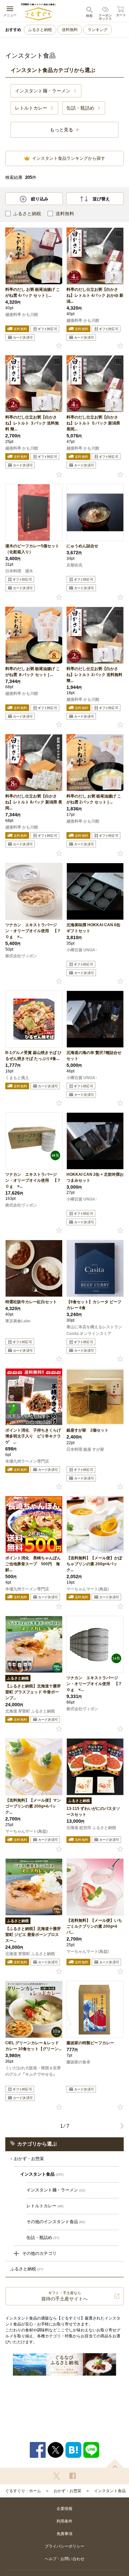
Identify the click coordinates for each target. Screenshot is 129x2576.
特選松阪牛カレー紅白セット (31, 1302)
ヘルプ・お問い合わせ (64, 2559)
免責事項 (64, 2534)
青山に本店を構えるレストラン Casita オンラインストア (94, 1330)
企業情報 (64, 2509)
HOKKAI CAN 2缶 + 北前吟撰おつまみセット (95, 1177)
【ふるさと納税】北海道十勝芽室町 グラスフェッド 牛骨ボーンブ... (33, 1692)
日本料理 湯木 (19, 571)
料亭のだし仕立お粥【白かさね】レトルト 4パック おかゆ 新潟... (95, 295)
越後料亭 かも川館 (22, 315)
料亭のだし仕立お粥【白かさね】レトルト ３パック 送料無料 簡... (32, 423)
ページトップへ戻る (115, 2463)
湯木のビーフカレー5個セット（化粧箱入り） (32, 549)
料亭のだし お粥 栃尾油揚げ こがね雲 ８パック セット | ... (33, 672)
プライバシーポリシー (64, 2546)
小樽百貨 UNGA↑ (82, 950)
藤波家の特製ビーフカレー (90, 2043)
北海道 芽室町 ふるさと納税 (30, 1711)
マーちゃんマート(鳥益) (88, 1589)
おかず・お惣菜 (29, 2159)
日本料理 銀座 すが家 (85, 1449)
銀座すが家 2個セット (87, 1430)
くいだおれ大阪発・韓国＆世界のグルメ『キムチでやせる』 (33, 2071)
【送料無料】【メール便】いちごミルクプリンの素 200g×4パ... (94, 1926)
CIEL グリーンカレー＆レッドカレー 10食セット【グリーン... (33, 2046)
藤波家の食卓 (78, 2062)
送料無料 (70, 30)
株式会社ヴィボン (21, 956)
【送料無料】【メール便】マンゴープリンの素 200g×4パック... (33, 1806)
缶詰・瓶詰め (43, 2237)
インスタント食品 (110, 2491)
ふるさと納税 (40, 30)
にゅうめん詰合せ (84, 546)
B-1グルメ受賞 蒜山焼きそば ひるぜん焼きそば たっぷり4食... (33, 1056)
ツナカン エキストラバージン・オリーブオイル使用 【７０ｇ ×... (33, 931)
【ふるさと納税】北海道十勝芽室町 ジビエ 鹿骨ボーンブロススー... (33, 1935)
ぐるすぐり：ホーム (23, 2491)
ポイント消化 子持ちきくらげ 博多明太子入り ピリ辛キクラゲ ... (34, 1436)
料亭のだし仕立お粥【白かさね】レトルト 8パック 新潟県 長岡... (34, 802)
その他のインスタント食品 (56, 2222)
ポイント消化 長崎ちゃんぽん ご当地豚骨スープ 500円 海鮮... (34, 1564)
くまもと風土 (17, 1078)
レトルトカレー (45, 2206)
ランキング (98, 30)
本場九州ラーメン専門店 (27, 1461)
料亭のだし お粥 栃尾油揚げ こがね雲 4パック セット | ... (33, 292)
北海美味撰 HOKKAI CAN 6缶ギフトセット (93, 928)
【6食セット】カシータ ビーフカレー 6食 (94, 1305)
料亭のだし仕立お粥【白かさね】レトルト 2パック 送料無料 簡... (94, 675)
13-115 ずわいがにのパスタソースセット (93, 1812)
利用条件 (64, 2521)
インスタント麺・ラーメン (56, 2190)
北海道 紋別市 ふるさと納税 (91, 1828)
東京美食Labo (18, 1321)
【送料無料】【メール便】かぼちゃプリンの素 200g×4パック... (94, 1564)
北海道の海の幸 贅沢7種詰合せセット (94, 1056)
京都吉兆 (74, 565)
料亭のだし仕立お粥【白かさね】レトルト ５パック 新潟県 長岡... (93, 423)
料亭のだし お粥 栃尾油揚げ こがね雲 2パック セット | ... (94, 799)
